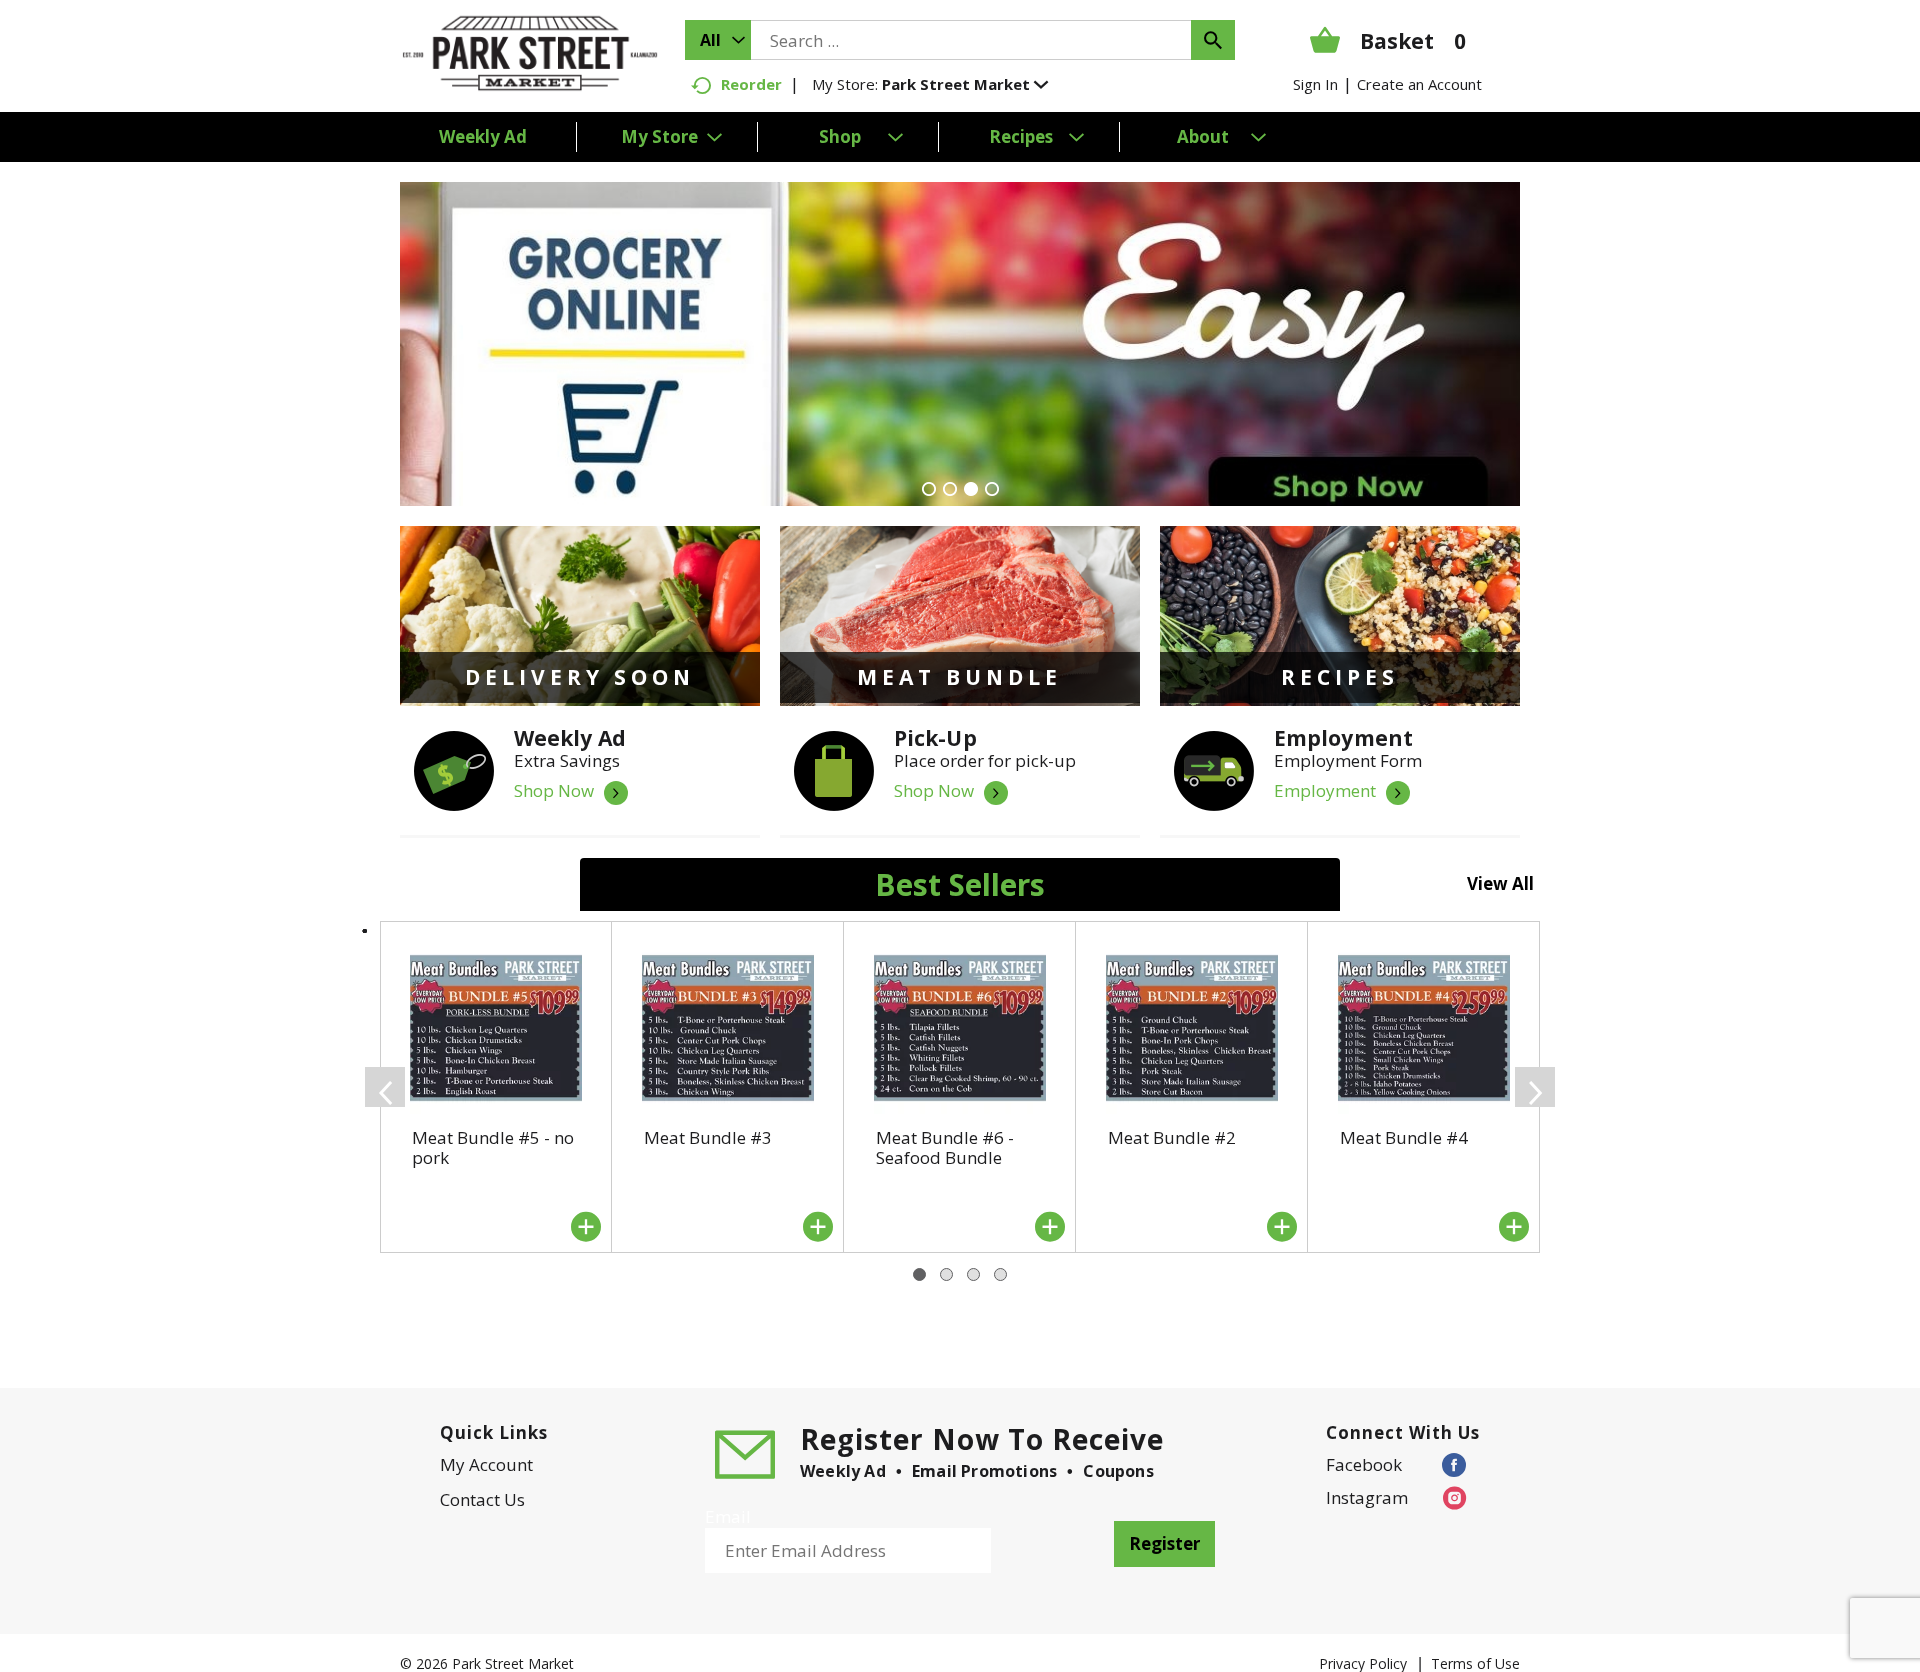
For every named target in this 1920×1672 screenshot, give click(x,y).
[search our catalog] (1213, 40)
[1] (929, 489)
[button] (965, 84)
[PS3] (960, 344)
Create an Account (1419, 84)
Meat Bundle (959, 677)
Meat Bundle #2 (1172, 1137)
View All (1500, 883)
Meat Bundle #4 (1404, 1137)
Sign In (1315, 84)
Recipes (1340, 677)
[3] (971, 489)
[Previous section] (385, 1087)
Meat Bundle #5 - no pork (493, 1147)
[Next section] (1535, 1087)
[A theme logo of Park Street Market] (530, 51)
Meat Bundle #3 (708, 1137)
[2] (950, 489)
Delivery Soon (580, 677)
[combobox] (718, 40)
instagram (1367, 1497)
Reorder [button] (751, 84)
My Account (486, 1464)
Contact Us (482, 1499)
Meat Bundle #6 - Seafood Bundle (945, 1147)
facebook (1364, 1464)
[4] (992, 489)
